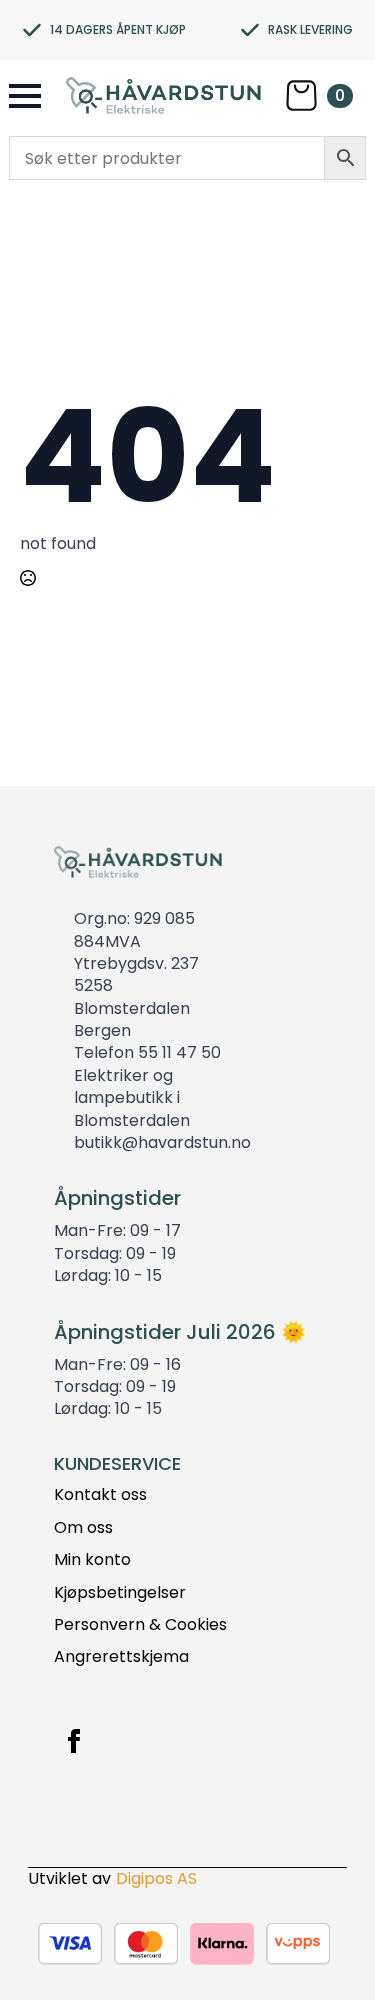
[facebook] (74, 1741)
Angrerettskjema (121, 1657)
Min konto (92, 1560)
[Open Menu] (25, 96)
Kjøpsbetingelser (120, 1593)
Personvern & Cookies (140, 1625)
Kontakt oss (100, 1495)
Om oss (83, 1528)
